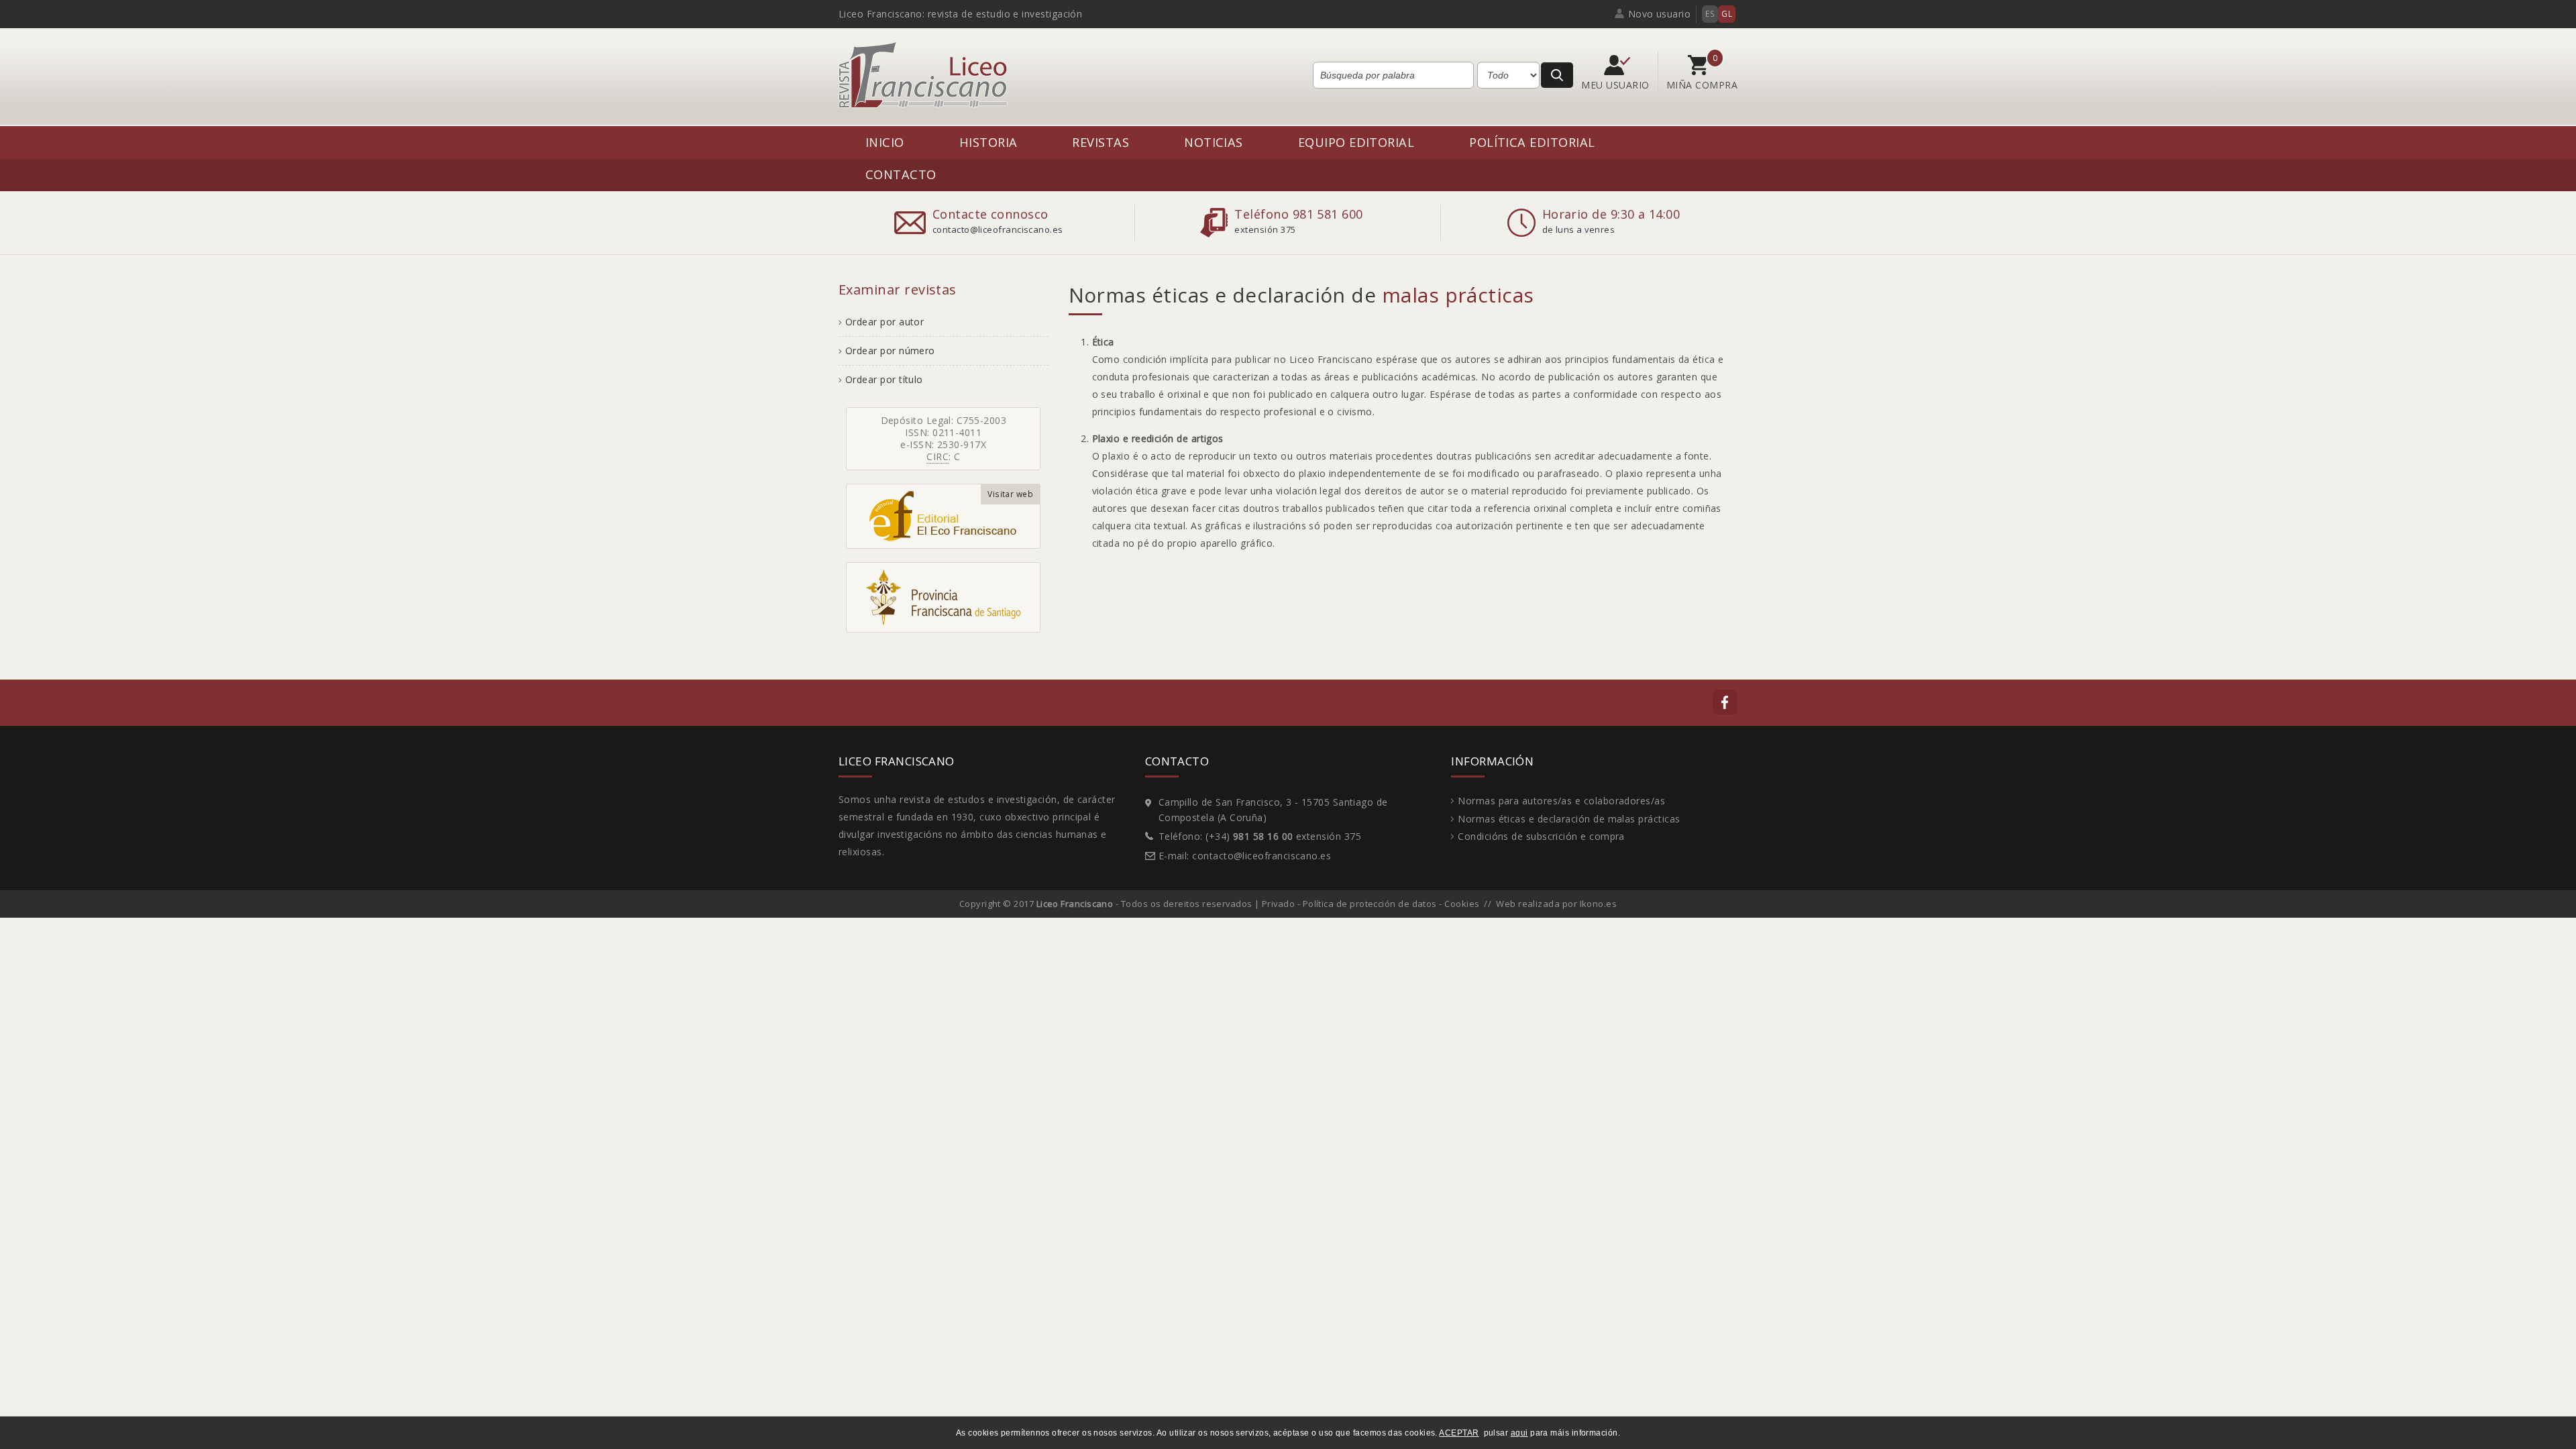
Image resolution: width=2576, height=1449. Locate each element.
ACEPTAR (1459, 1433)
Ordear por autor (884, 322)
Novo (1660, 14)
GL (1727, 14)
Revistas (1101, 142)
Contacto (901, 174)
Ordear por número (890, 351)
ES (1710, 14)
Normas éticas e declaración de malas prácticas (1569, 819)
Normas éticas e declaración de (1301, 295)
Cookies (1462, 904)
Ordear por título (884, 379)
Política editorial (1532, 142)
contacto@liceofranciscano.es (1262, 856)
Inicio (885, 142)
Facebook (1725, 702)
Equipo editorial (1356, 142)
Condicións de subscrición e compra (1541, 836)
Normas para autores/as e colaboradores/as (1561, 801)
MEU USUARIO (1617, 85)
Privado (1278, 904)
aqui (1519, 1433)
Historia (988, 142)
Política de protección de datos (1370, 904)
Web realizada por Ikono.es (1556, 904)
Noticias (1214, 142)
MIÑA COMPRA (1702, 85)
